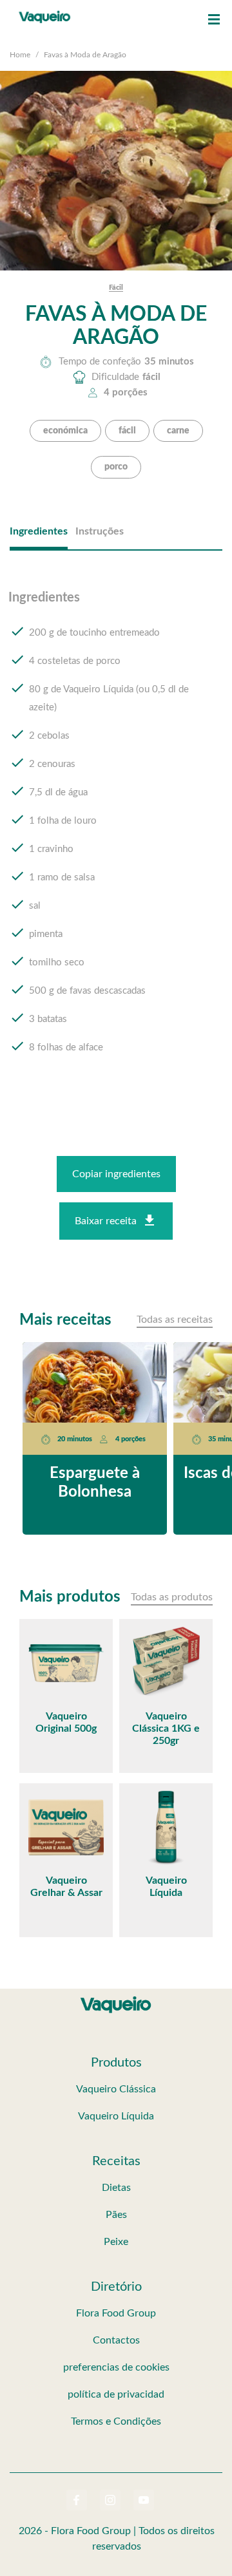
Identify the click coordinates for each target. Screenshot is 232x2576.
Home (20, 55)
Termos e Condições (116, 2421)
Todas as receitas (175, 1320)
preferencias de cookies (116, 2367)
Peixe (116, 2242)
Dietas (116, 2188)
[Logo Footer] (116, 1999)
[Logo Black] (45, 13)
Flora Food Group (116, 2313)
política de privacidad (116, 2394)
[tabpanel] (116, 835)
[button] (214, 19)
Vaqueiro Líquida (116, 2116)
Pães (116, 2215)
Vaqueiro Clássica (116, 2089)
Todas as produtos (172, 1597)
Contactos (116, 2340)
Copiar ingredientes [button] (116, 1174)
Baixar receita (106, 1221)
